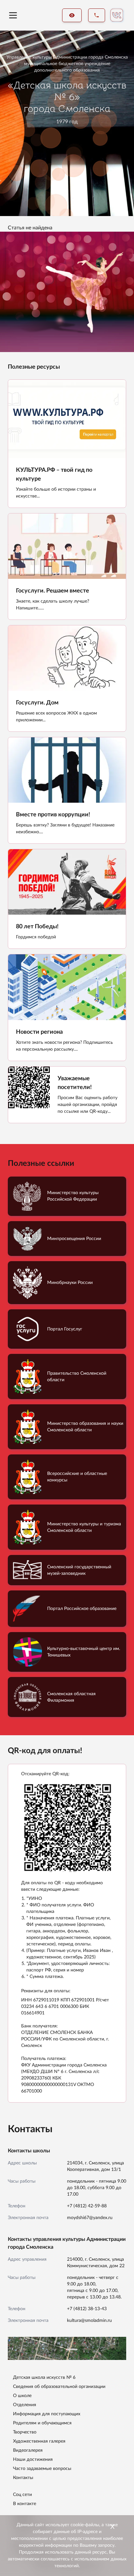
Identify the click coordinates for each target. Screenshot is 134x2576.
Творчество (25, 2432)
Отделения (25, 2405)
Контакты (23, 2478)
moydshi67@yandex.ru (90, 2218)
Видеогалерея (28, 2450)
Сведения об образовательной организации (59, 2387)
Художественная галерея (39, 2441)
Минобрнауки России (70, 1283)
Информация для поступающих (47, 2414)
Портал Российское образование (82, 1609)
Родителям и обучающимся (42, 2423)
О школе (22, 2396)
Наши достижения (33, 2460)
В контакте (25, 2504)
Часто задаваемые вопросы (42, 2469)
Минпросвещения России (74, 1239)
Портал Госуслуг (65, 1329)
